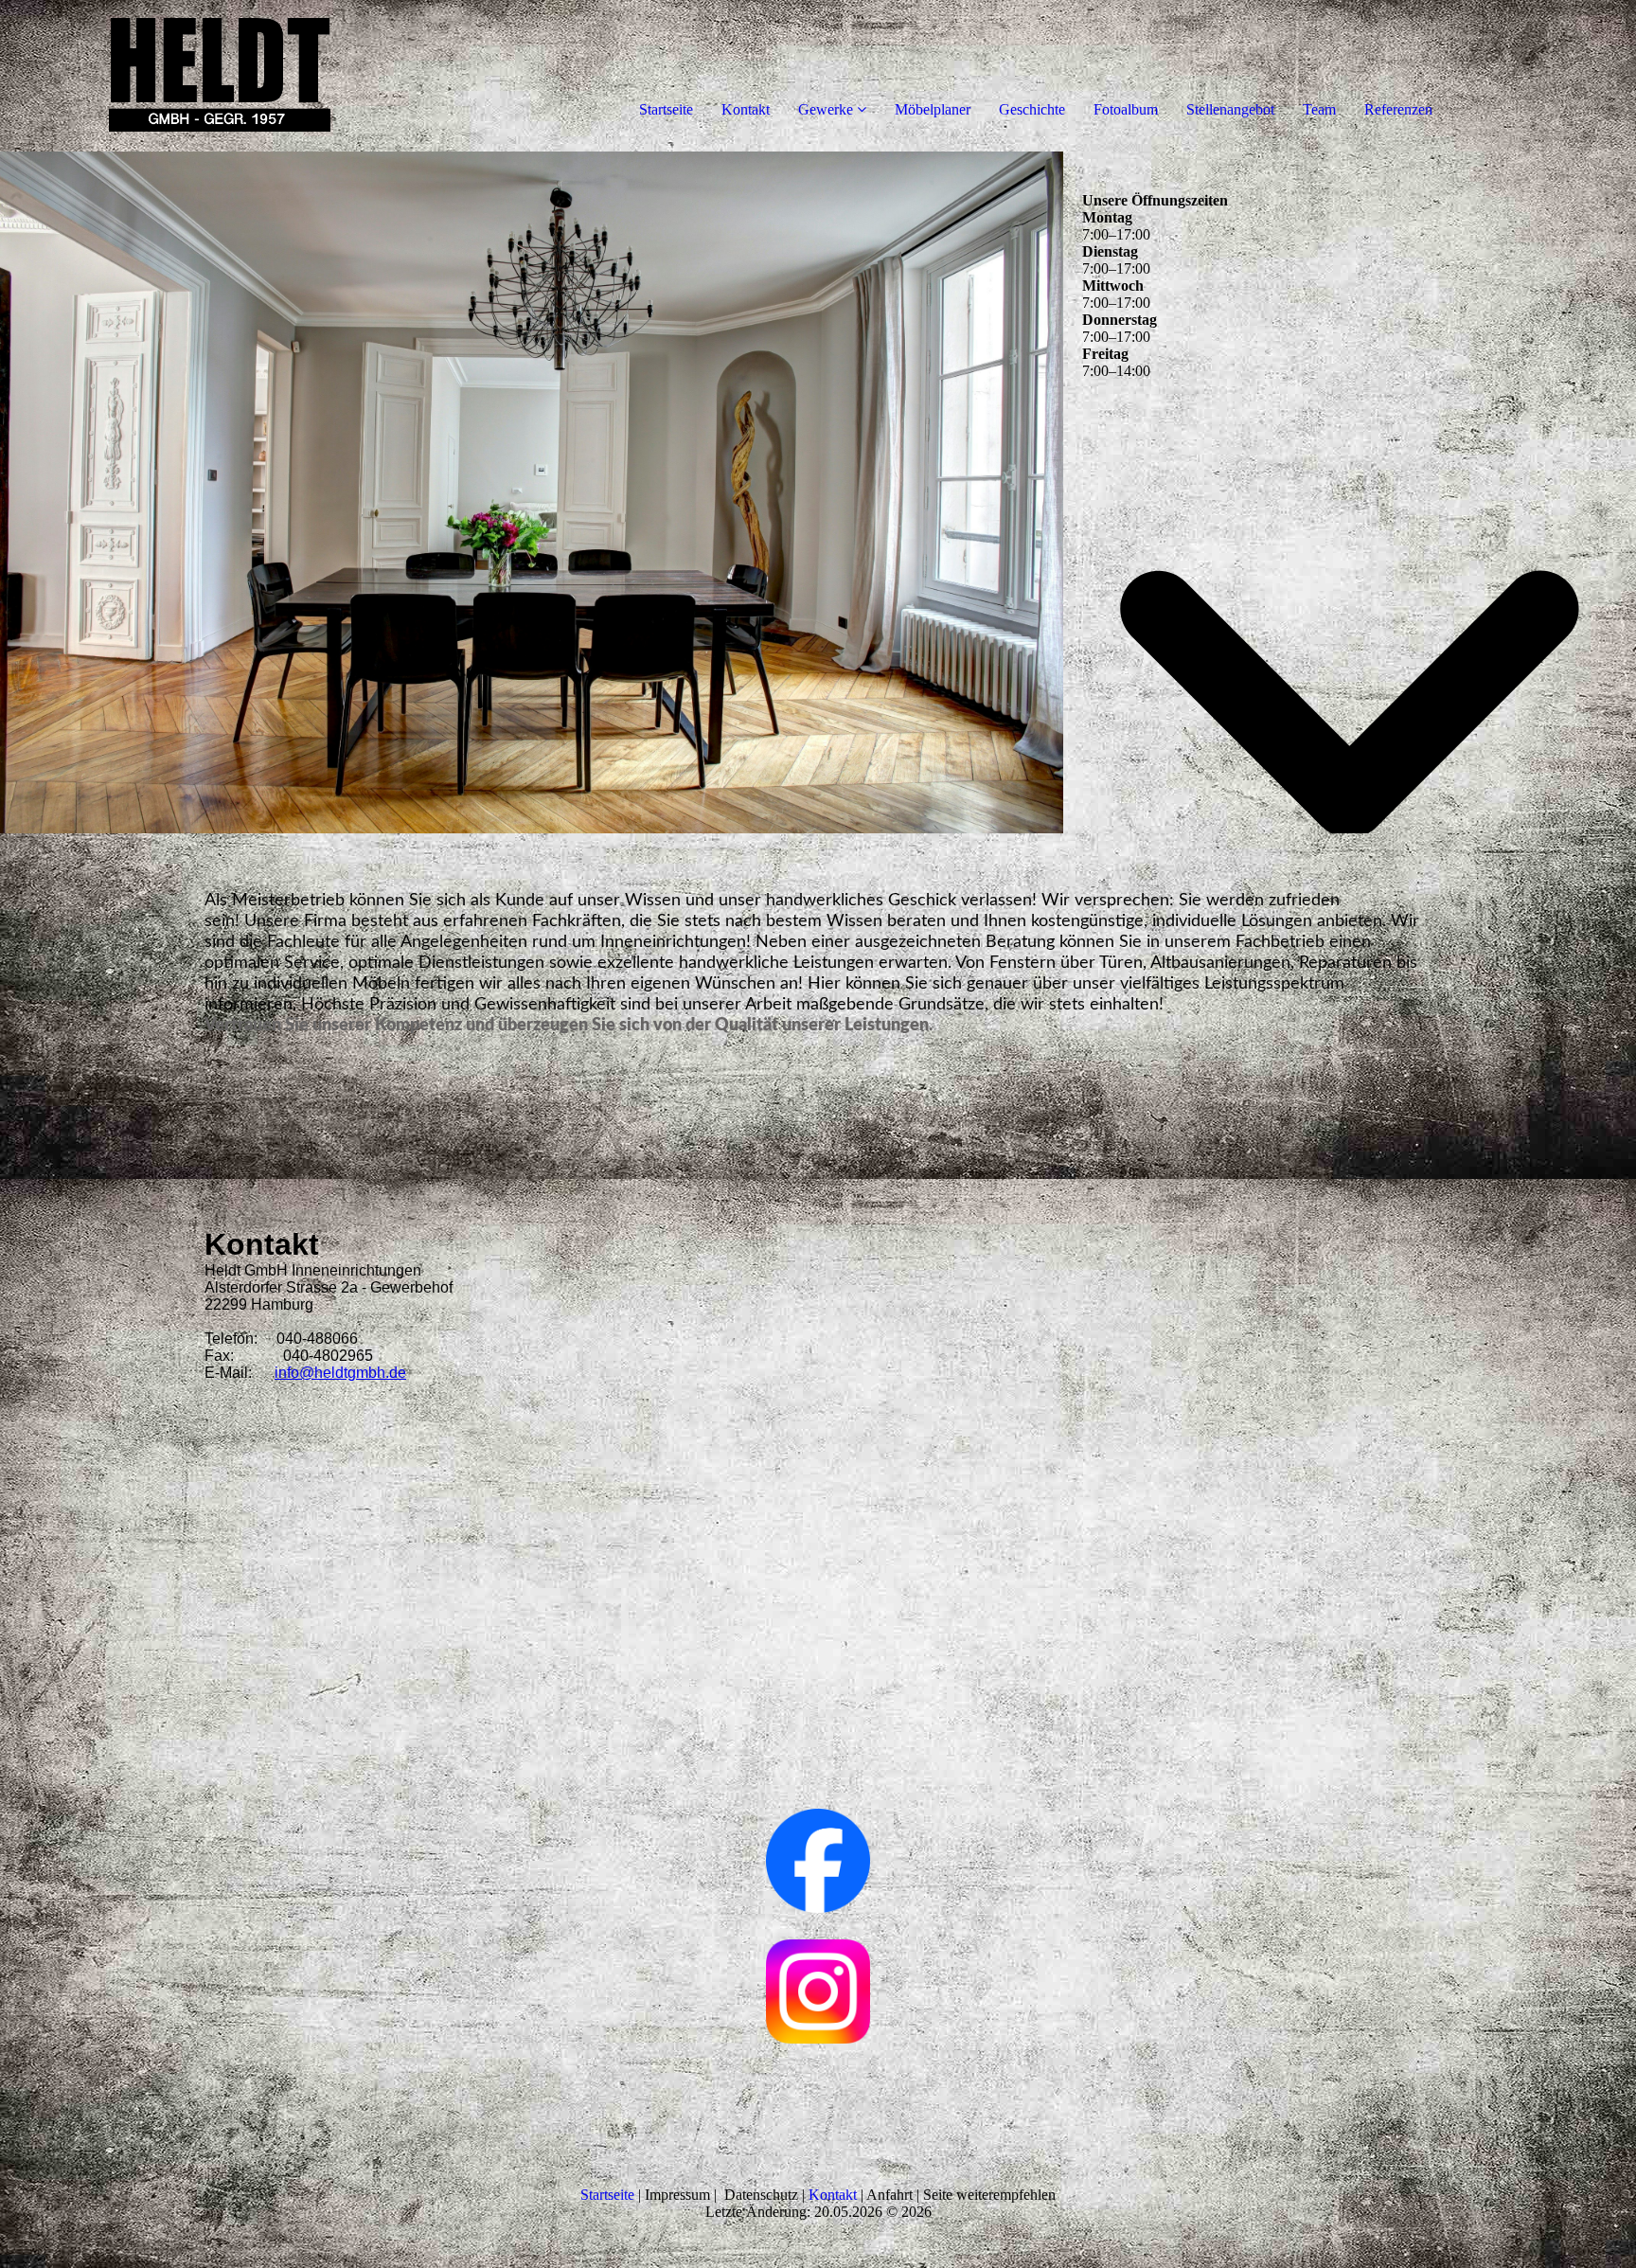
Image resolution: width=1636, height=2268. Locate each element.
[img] (218, 76)
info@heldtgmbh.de (340, 1373)
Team (1319, 109)
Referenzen (1398, 109)
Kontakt (746, 109)
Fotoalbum (1126, 109)
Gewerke (826, 109)
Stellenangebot (1230, 109)
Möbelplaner (933, 109)
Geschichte (1032, 109)
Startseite (666, 109)
